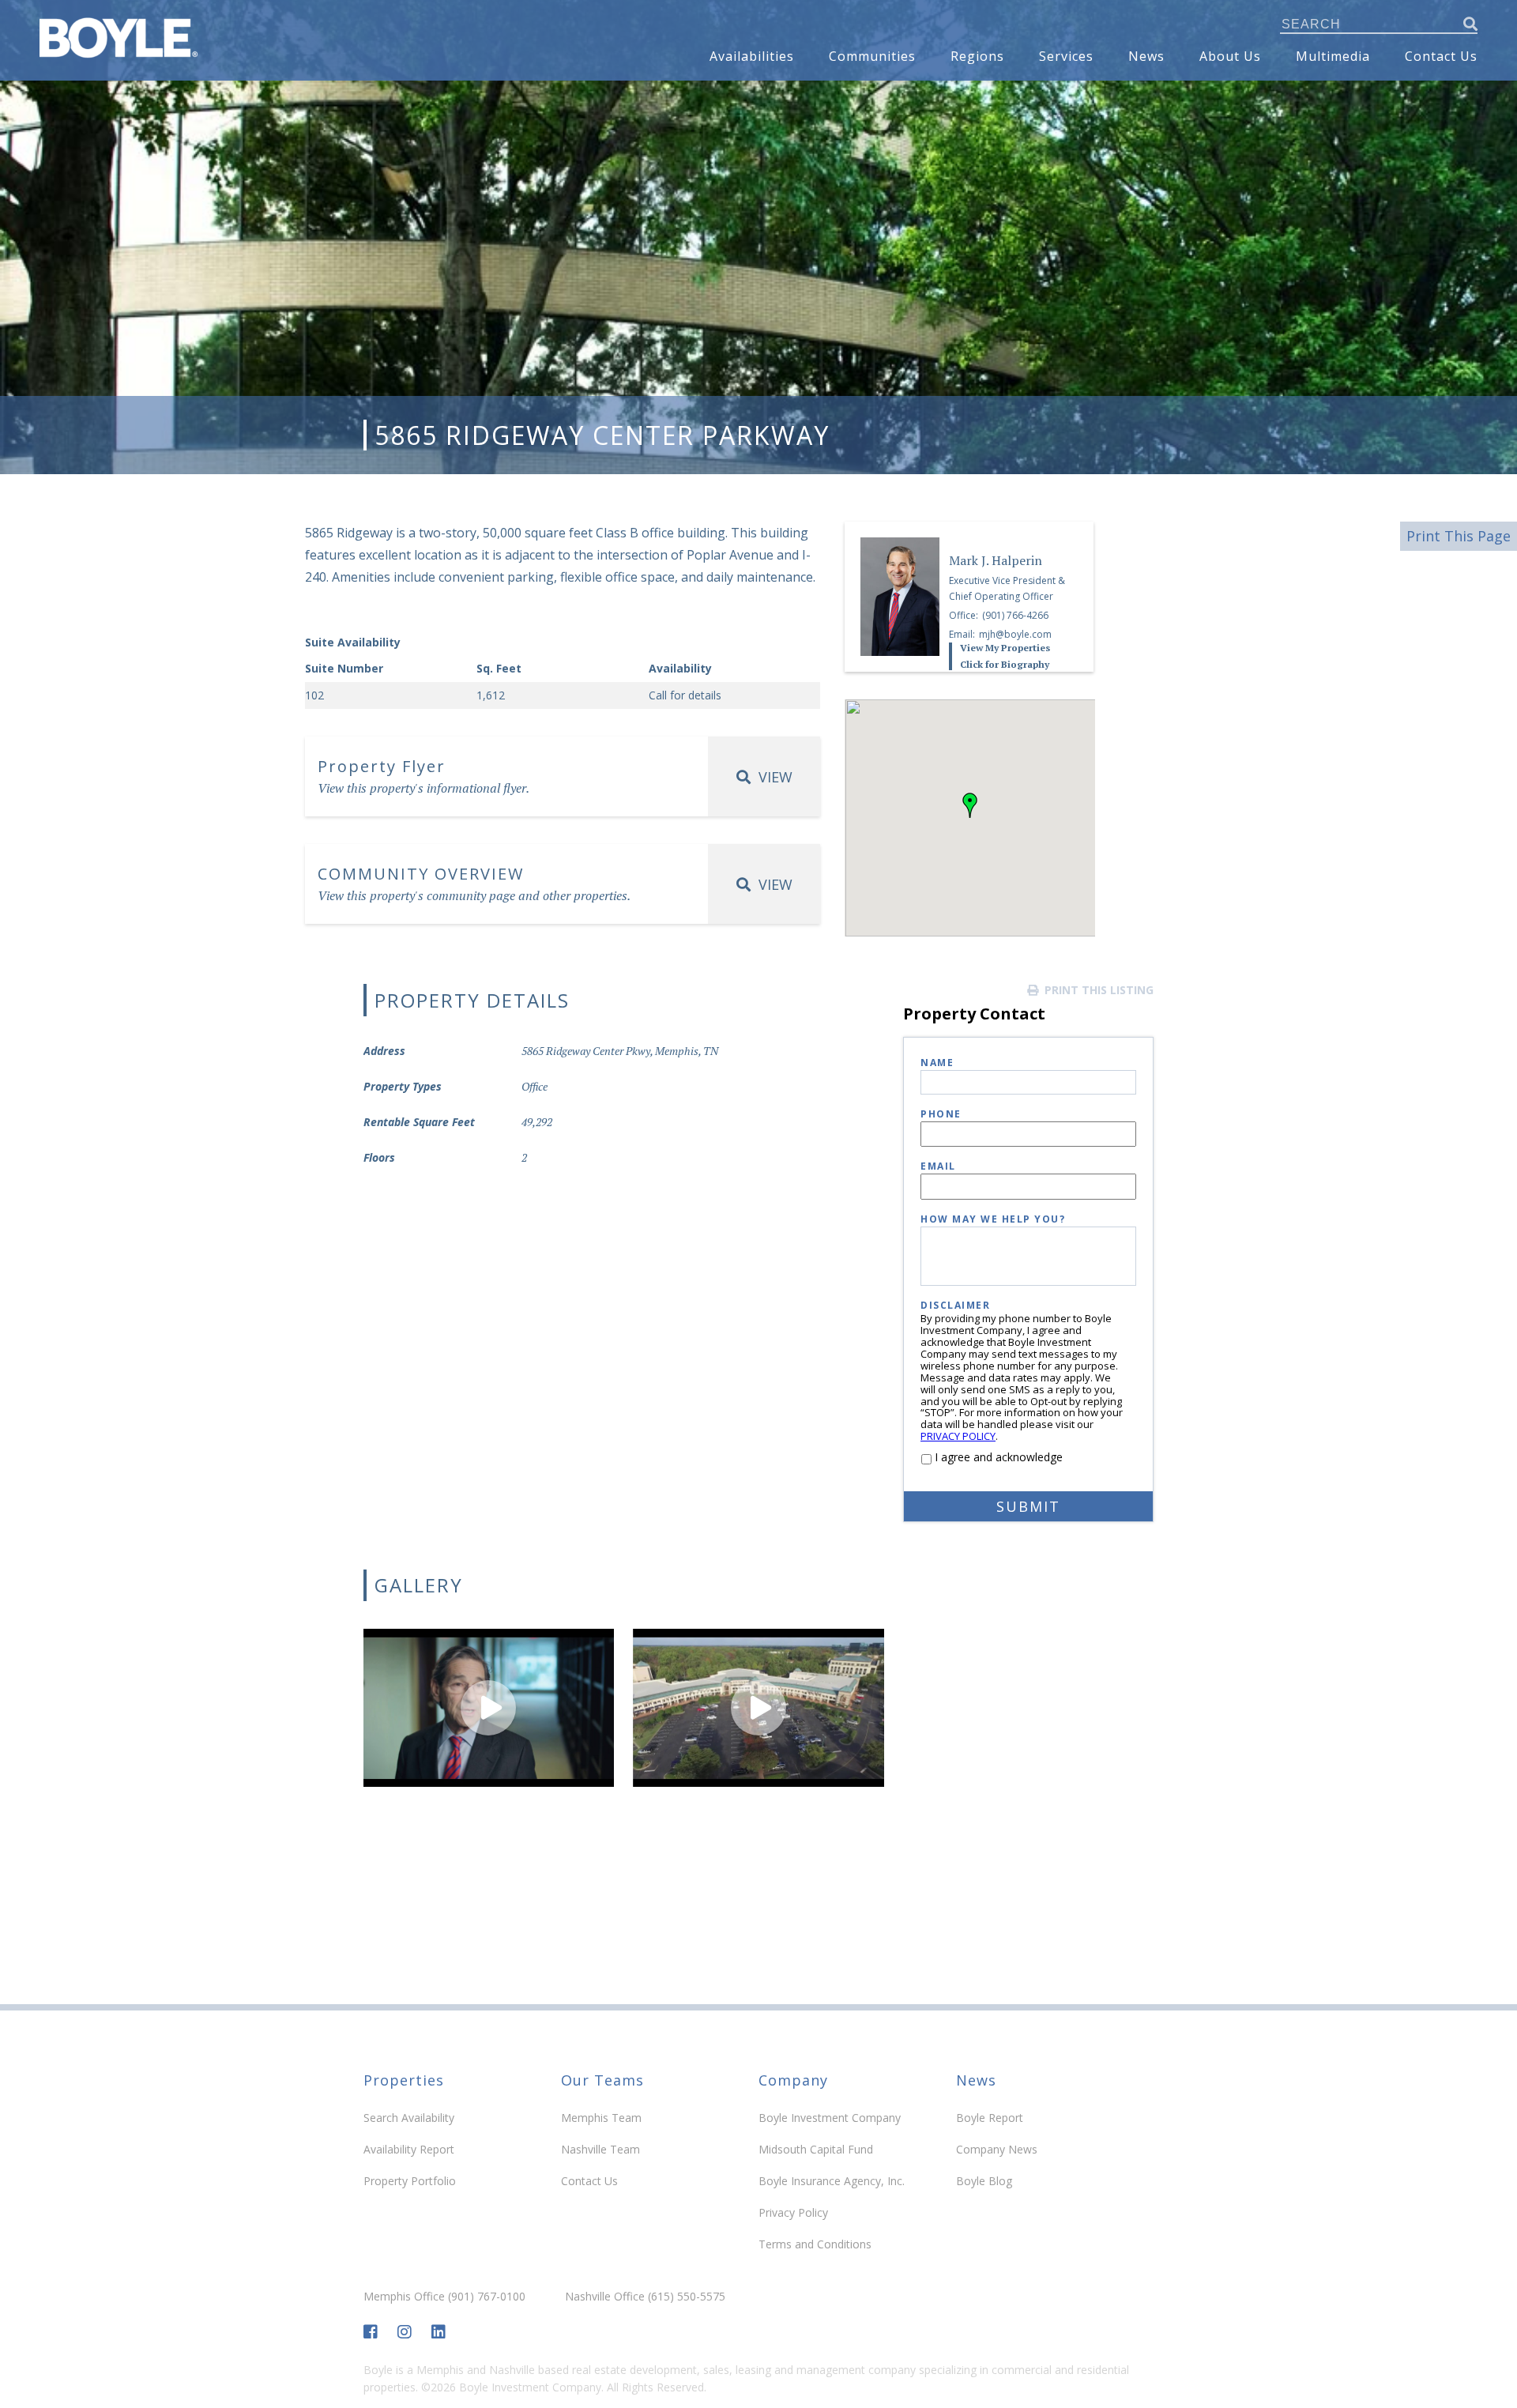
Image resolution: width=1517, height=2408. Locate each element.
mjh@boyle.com (1015, 634)
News (1146, 56)
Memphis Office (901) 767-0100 (444, 2297)
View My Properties (1005, 648)
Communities (872, 56)
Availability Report (409, 2149)
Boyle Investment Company (830, 2118)
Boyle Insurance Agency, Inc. (832, 2181)
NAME (937, 1063)
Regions (977, 56)
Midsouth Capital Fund (816, 2149)
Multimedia (1333, 56)
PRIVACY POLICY (958, 1436)
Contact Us (1441, 56)
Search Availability (409, 2118)
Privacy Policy (793, 2212)
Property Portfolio (410, 2181)
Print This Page (1459, 536)
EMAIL (938, 1167)
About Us (1230, 56)
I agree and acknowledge (999, 1457)
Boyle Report (990, 2118)
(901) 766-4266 (1015, 615)
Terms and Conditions (815, 2244)
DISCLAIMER (955, 1306)
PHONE (941, 1115)
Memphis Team (601, 2118)
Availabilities (752, 56)
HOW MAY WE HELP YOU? (993, 1220)
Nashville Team (600, 2149)
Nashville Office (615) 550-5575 (645, 2297)
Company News (997, 2149)
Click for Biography (1005, 665)
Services (1066, 56)
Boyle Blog (984, 2181)
